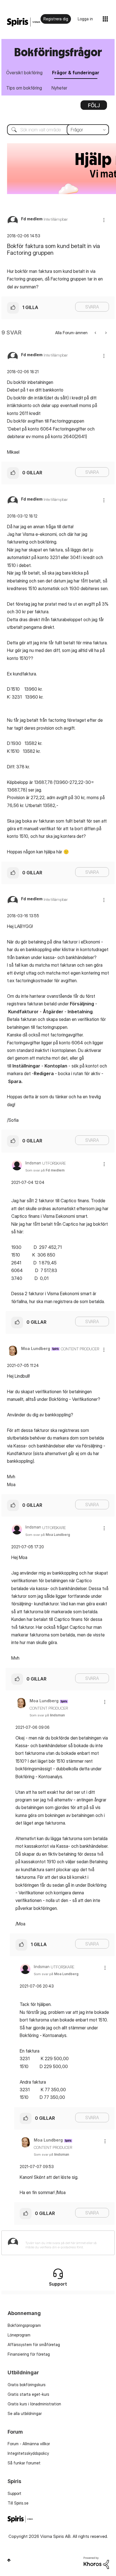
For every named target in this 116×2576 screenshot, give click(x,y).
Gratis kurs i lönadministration (34, 2404)
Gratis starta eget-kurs (28, 2394)
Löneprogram (19, 2335)
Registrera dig (56, 19)
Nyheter (59, 88)
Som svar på (45, 1170)
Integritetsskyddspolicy (28, 2453)
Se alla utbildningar (25, 2413)
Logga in (85, 19)
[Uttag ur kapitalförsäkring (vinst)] (96, 333)
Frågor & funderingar (76, 73)
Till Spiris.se (18, 2503)
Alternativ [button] (94, 107)
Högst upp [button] (9, 2560)
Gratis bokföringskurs (27, 2385)
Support (14, 2493)
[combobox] (58, 130)
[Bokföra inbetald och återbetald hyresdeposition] (105, 333)
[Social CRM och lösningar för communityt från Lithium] (96, 2562)
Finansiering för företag (29, 2354)
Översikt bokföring (24, 73)
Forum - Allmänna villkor (29, 2444)
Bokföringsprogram (24, 2325)
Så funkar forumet (24, 2463)
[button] (104, 220)
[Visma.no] (24, 22)
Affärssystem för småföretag (34, 2345)
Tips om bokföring (24, 88)
